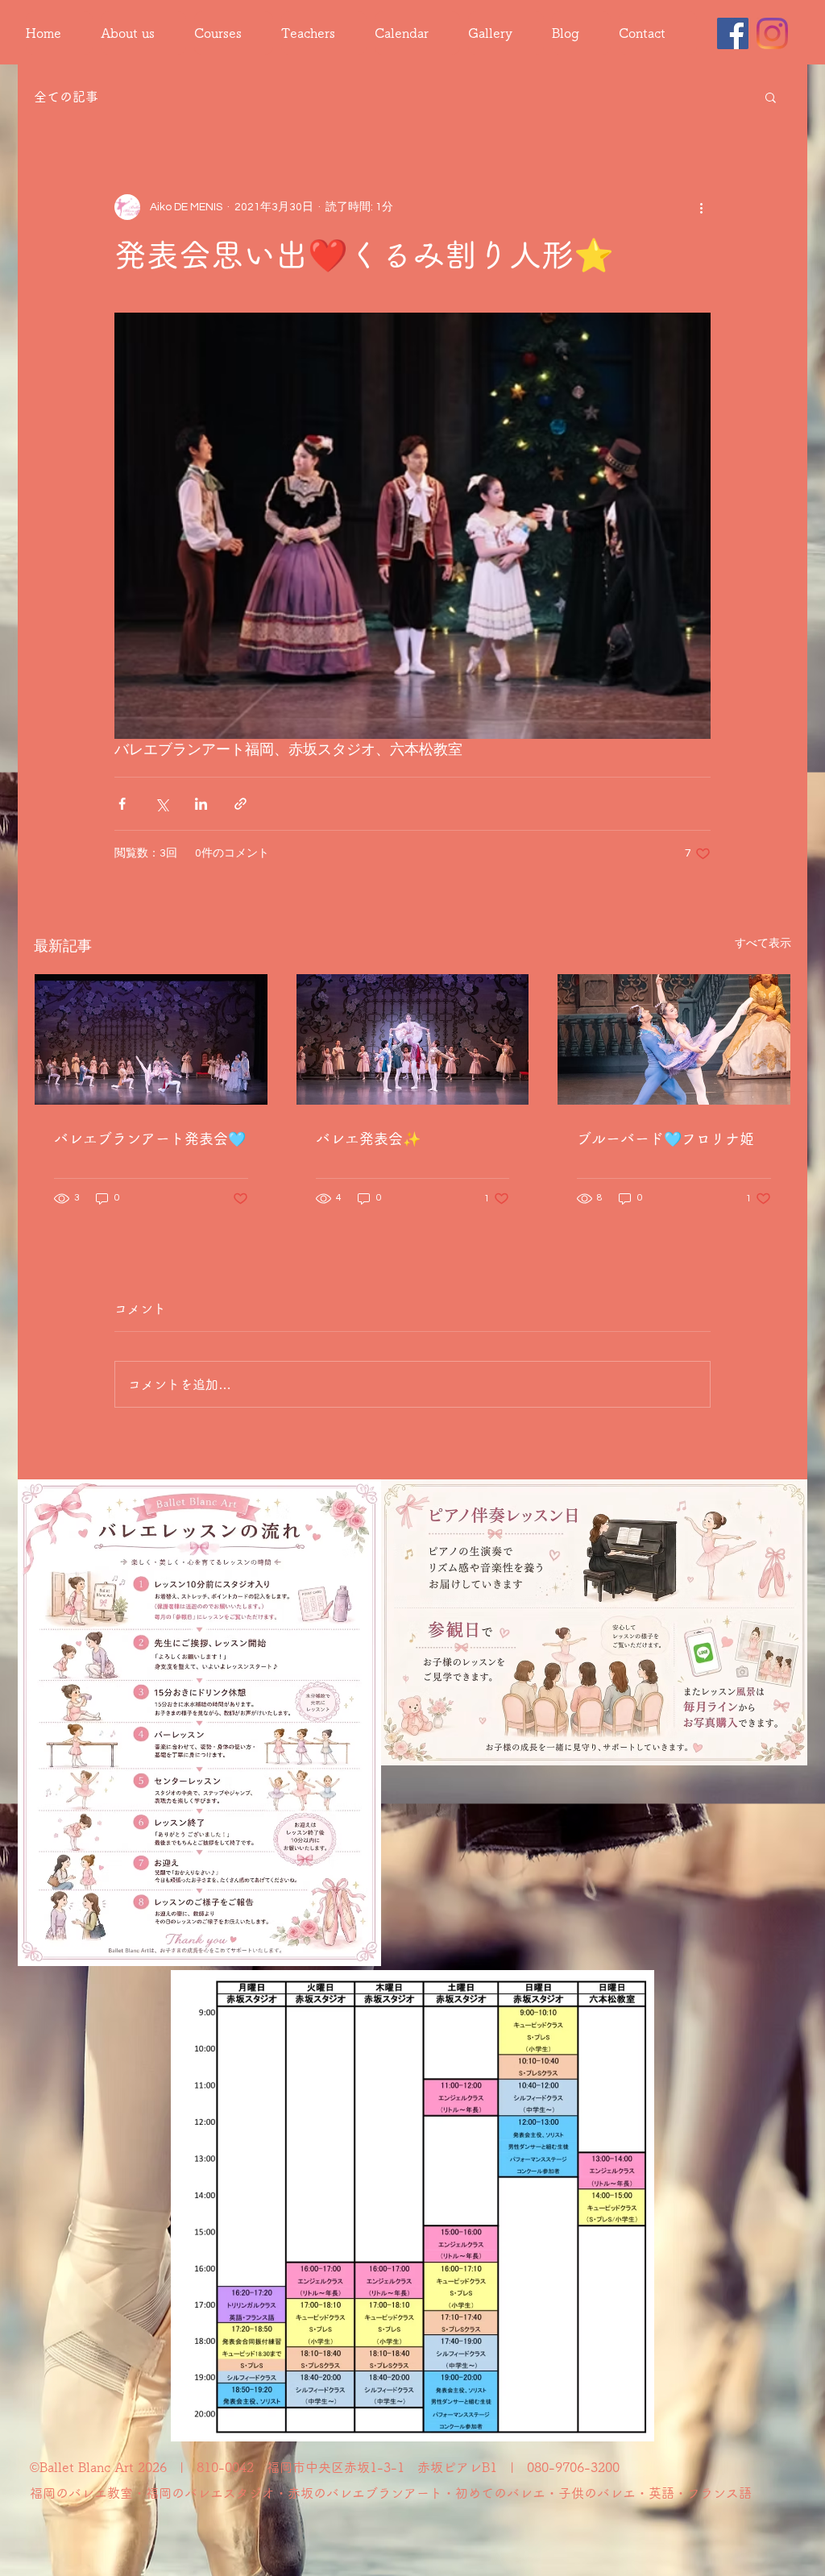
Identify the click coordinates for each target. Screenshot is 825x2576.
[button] (771, 97)
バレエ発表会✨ (368, 1139)
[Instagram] (772, 33)
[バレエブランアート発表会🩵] (151, 1039)
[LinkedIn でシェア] (201, 804)
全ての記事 (66, 97)
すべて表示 (763, 944)
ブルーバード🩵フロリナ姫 (665, 1139)
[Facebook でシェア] (122, 804)
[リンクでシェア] (240, 804)
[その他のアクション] (701, 207)
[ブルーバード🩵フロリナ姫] (674, 1039)
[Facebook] (733, 33)
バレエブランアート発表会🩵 (150, 1139)
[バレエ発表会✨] (413, 1039)
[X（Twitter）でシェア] (162, 804)
